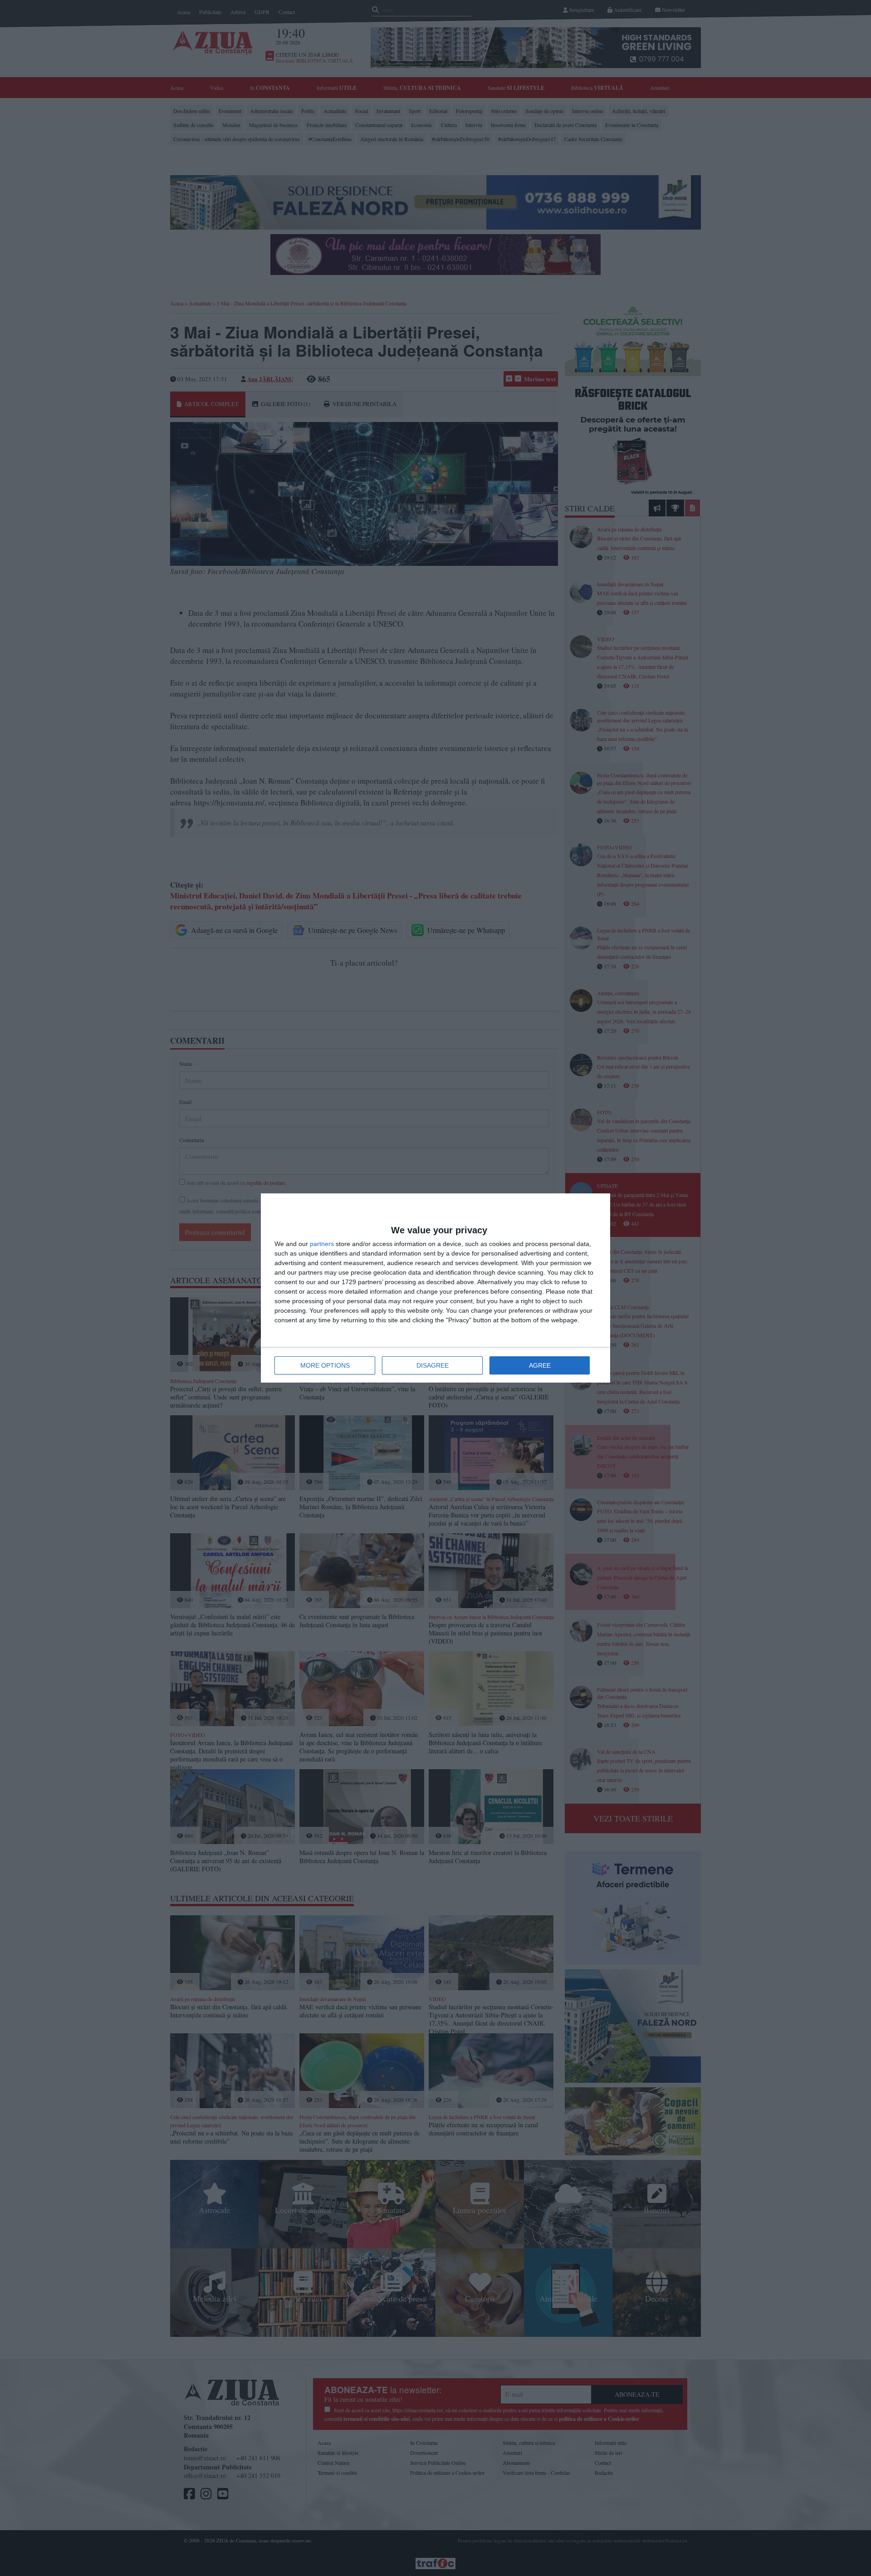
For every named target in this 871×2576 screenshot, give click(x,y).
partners (322, 1244)
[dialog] (435, 1288)
